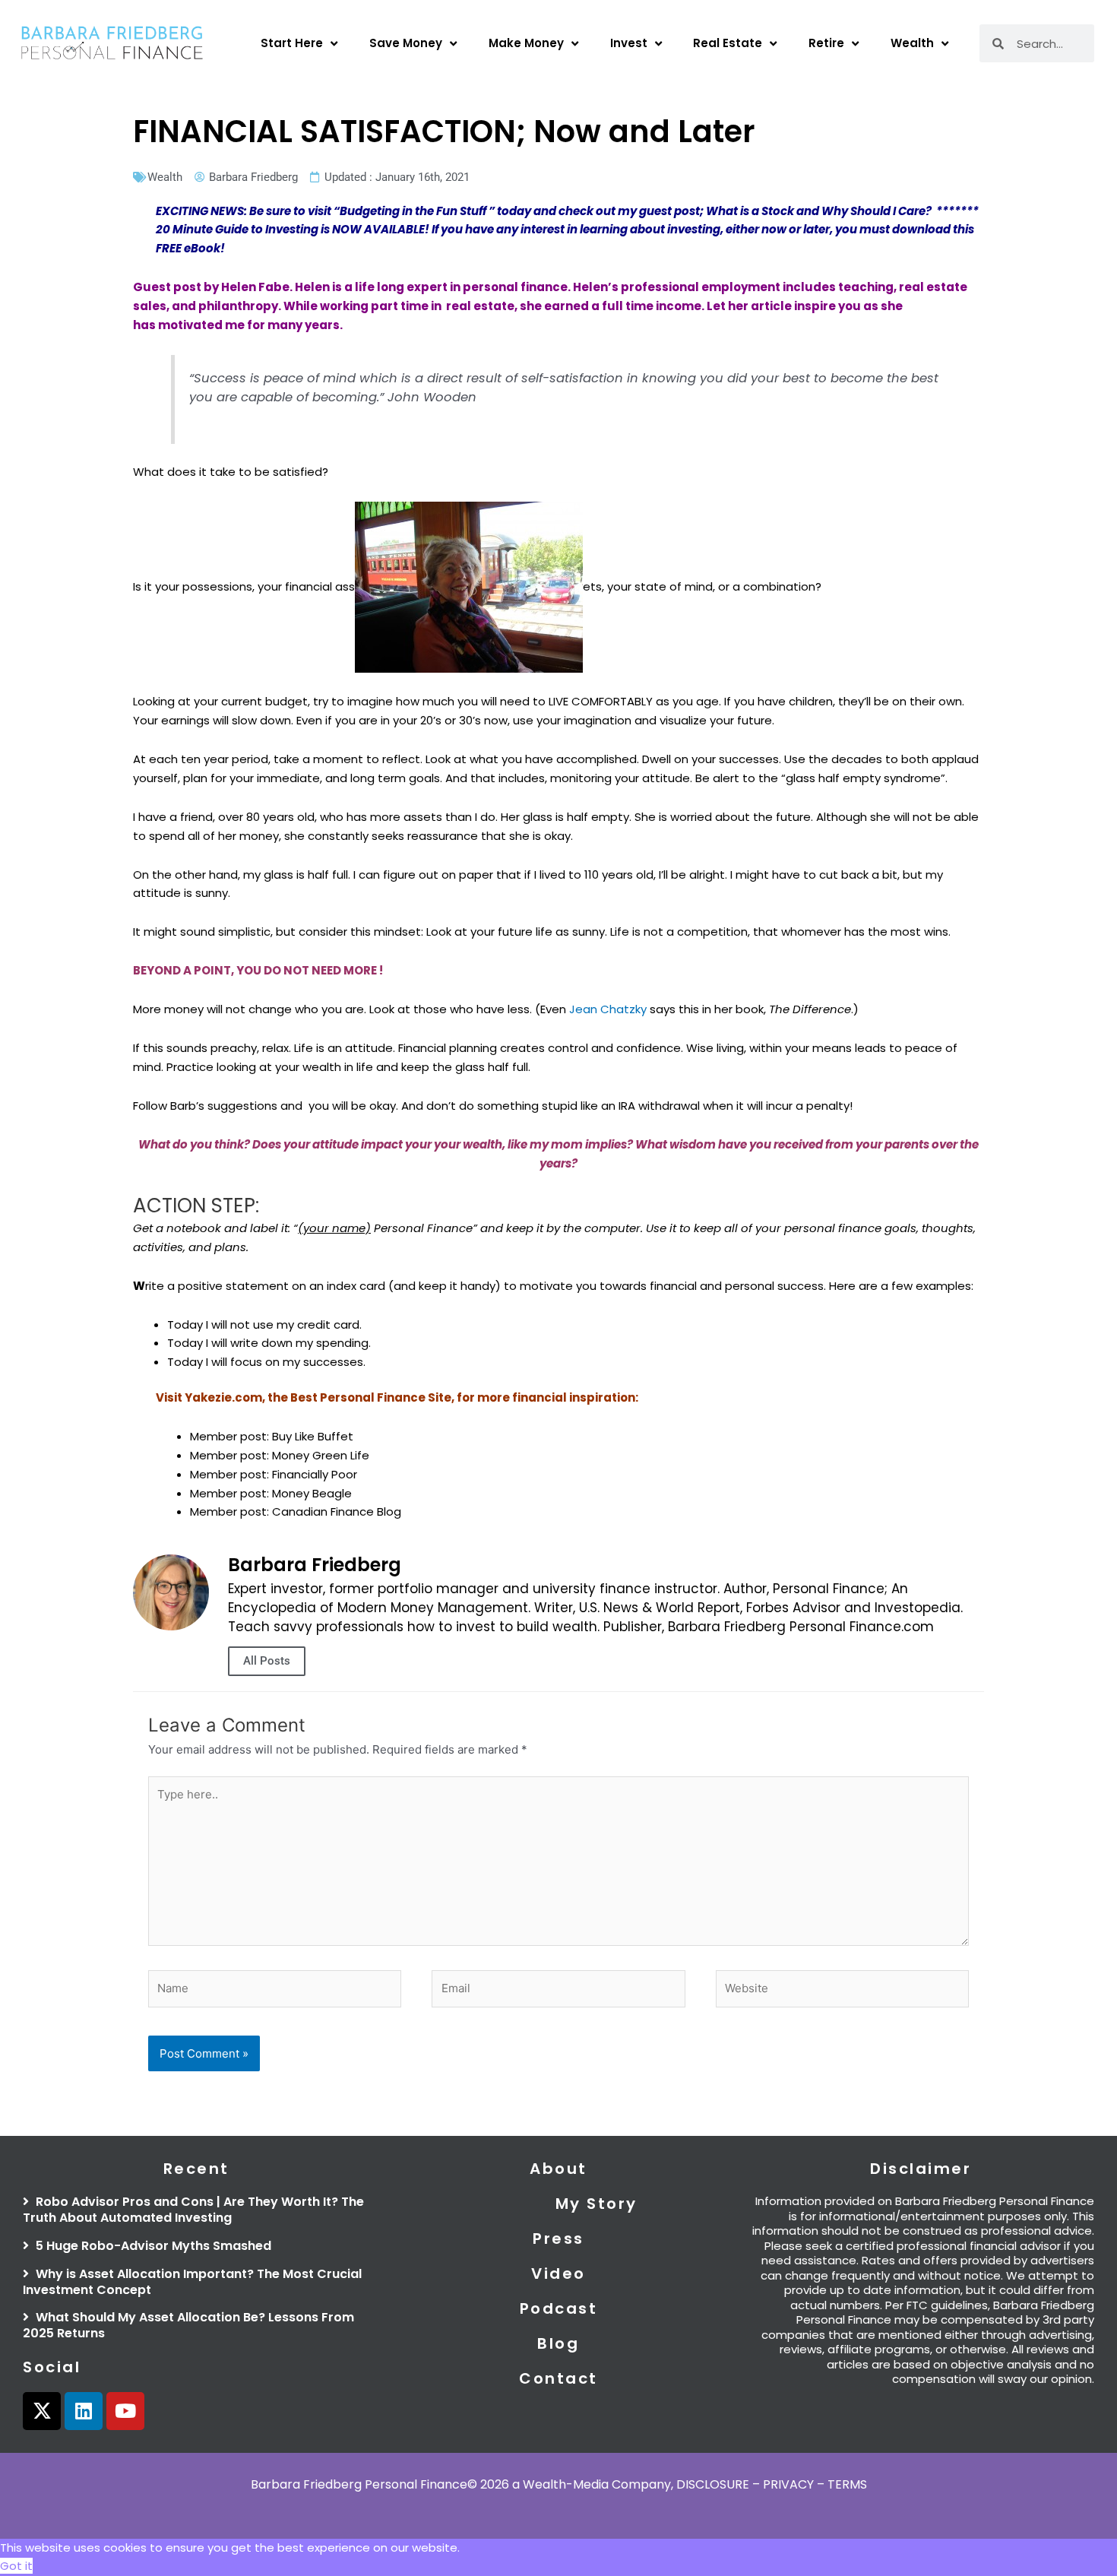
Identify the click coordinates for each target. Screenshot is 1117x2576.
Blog (558, 2343)
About (558, 2169)
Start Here (292, 43)
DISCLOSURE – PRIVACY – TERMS (772, 2484)
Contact (558, 2378)
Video (558, 2273)
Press (558, 2239)
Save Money (406, 43)
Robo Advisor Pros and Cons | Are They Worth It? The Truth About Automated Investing (193, 2210)
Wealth (912, 43)
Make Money (526, 43)
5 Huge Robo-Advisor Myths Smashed (152, 2246)
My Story (596, 2204)
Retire (826, 43)
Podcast (559, 2308)
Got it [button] (16, 2566)
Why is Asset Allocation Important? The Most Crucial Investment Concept (192, 2282)
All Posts (267, 1661)
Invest (629, 43)
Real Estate (728, 43)
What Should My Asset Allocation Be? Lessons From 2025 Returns (188, 2325)
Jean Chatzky (608, 1009)
